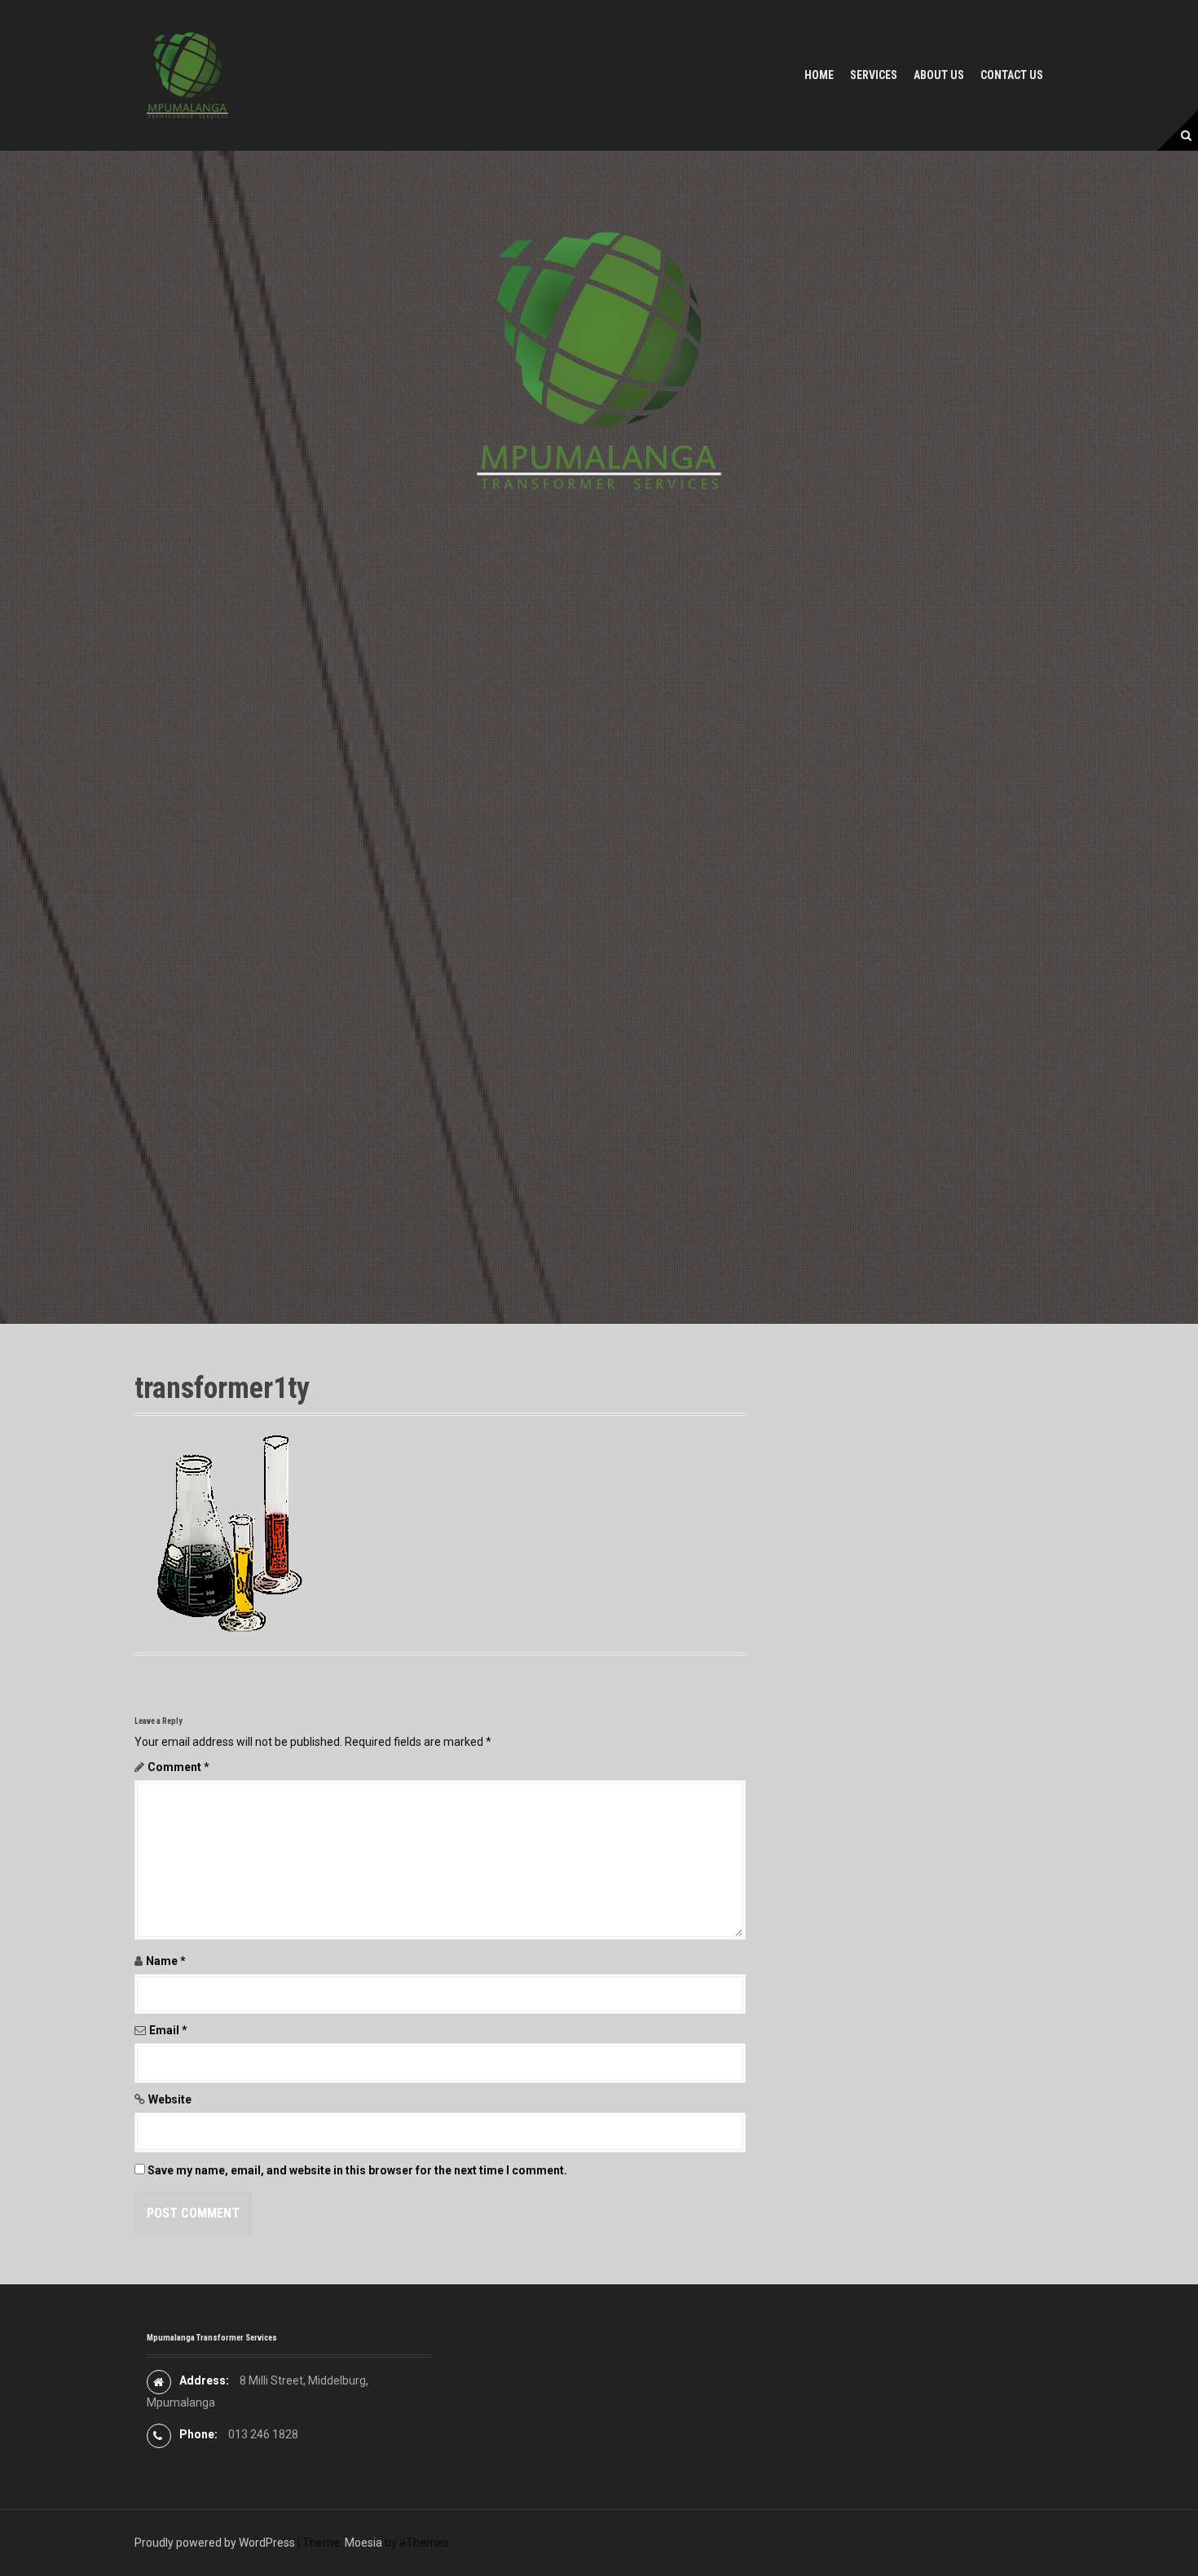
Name (166, 1961)
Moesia (363, 2543)
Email (168, 2030)
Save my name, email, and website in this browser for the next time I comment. (357, 2170)
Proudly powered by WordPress (215, 2543)
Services (874, 75)
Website (170, 2099)
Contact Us (1012, 75)
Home (819, 75)
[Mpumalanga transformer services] (187, 74)
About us (939, 75)
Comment (178, 1767)
